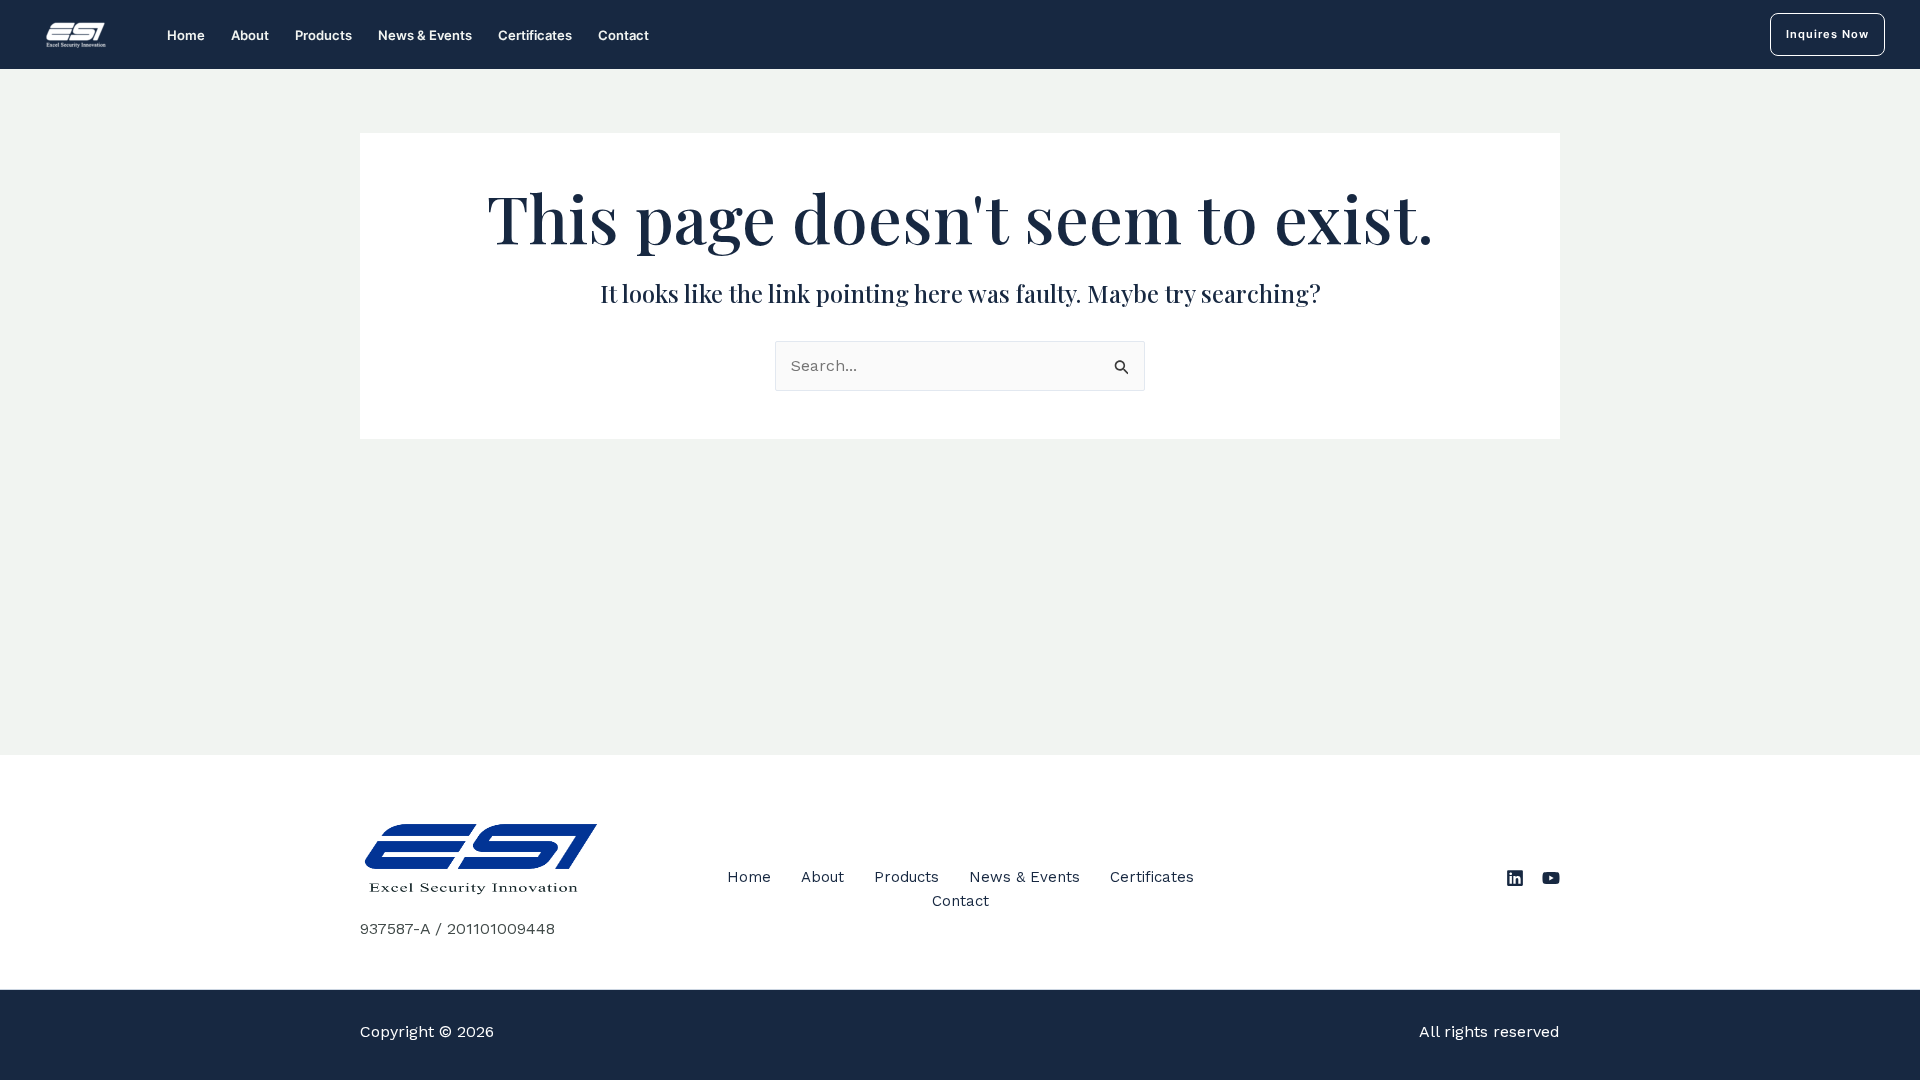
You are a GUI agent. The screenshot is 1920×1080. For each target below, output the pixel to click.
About (250, 35)
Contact (623, 35)
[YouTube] (1551, 878)
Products (323, 35)
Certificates (535, 35)
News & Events (425, 35)
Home (186, 35)
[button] (1827, 34)
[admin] (1515, 878)
